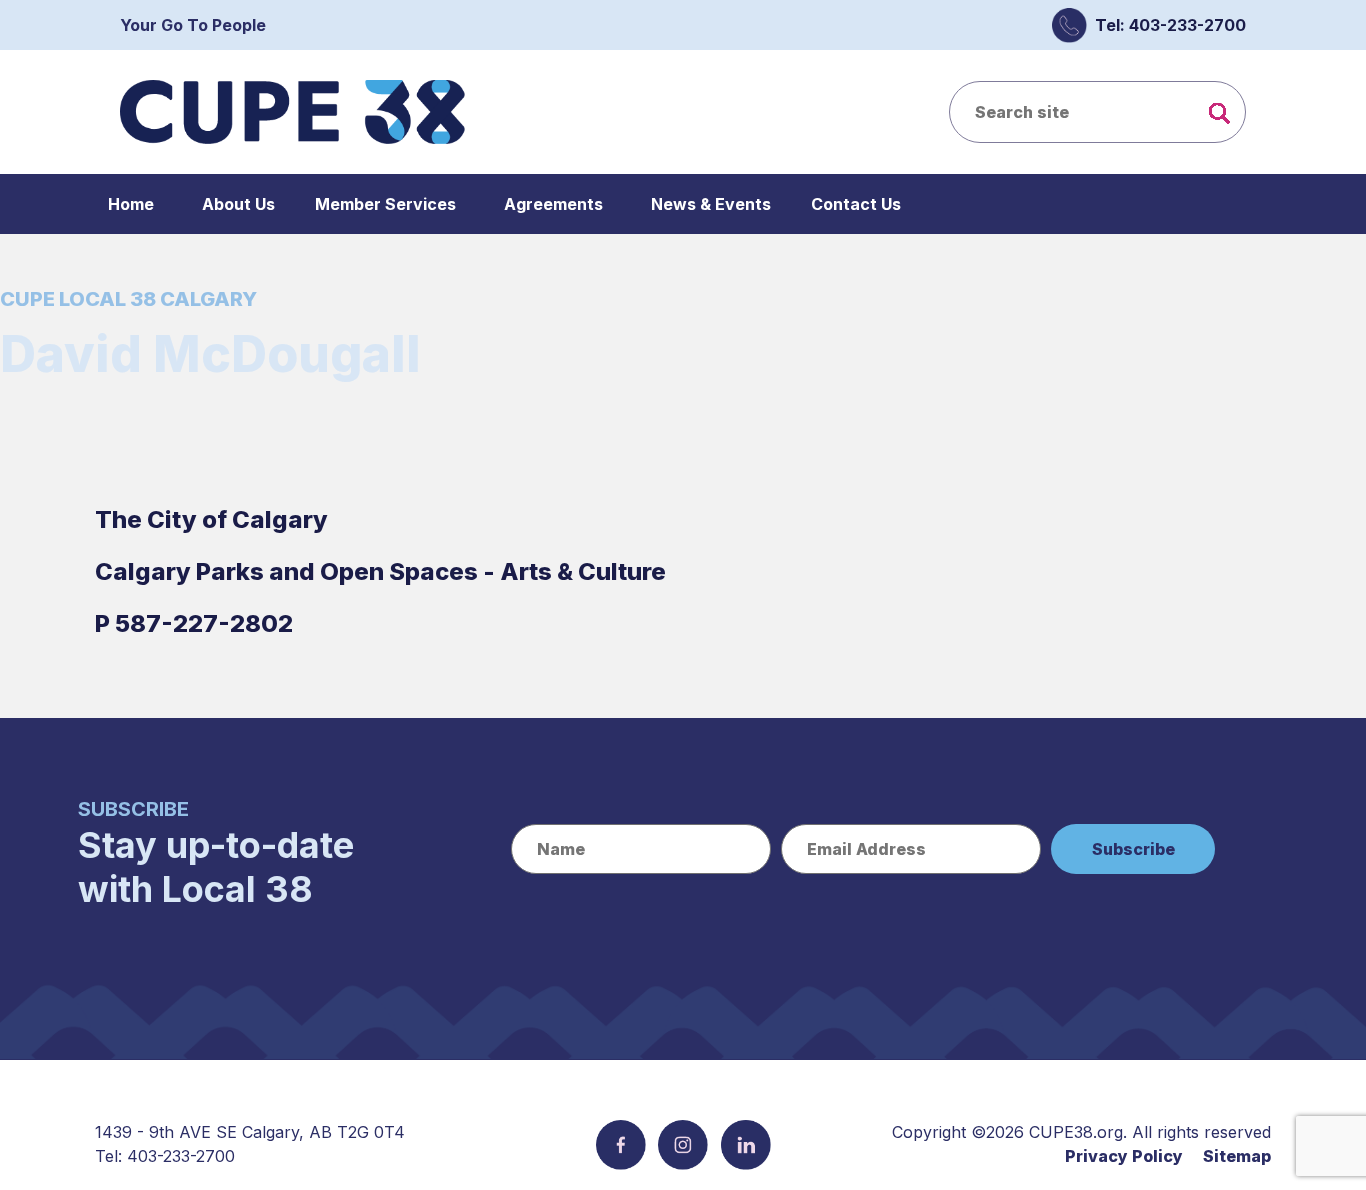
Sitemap (1237, 1156)
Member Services (385, 204)
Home (131, 204)
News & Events (711, 204)
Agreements (553, 204)
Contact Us (856, 204)
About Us (238, 204)
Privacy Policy (1124, 1156)
